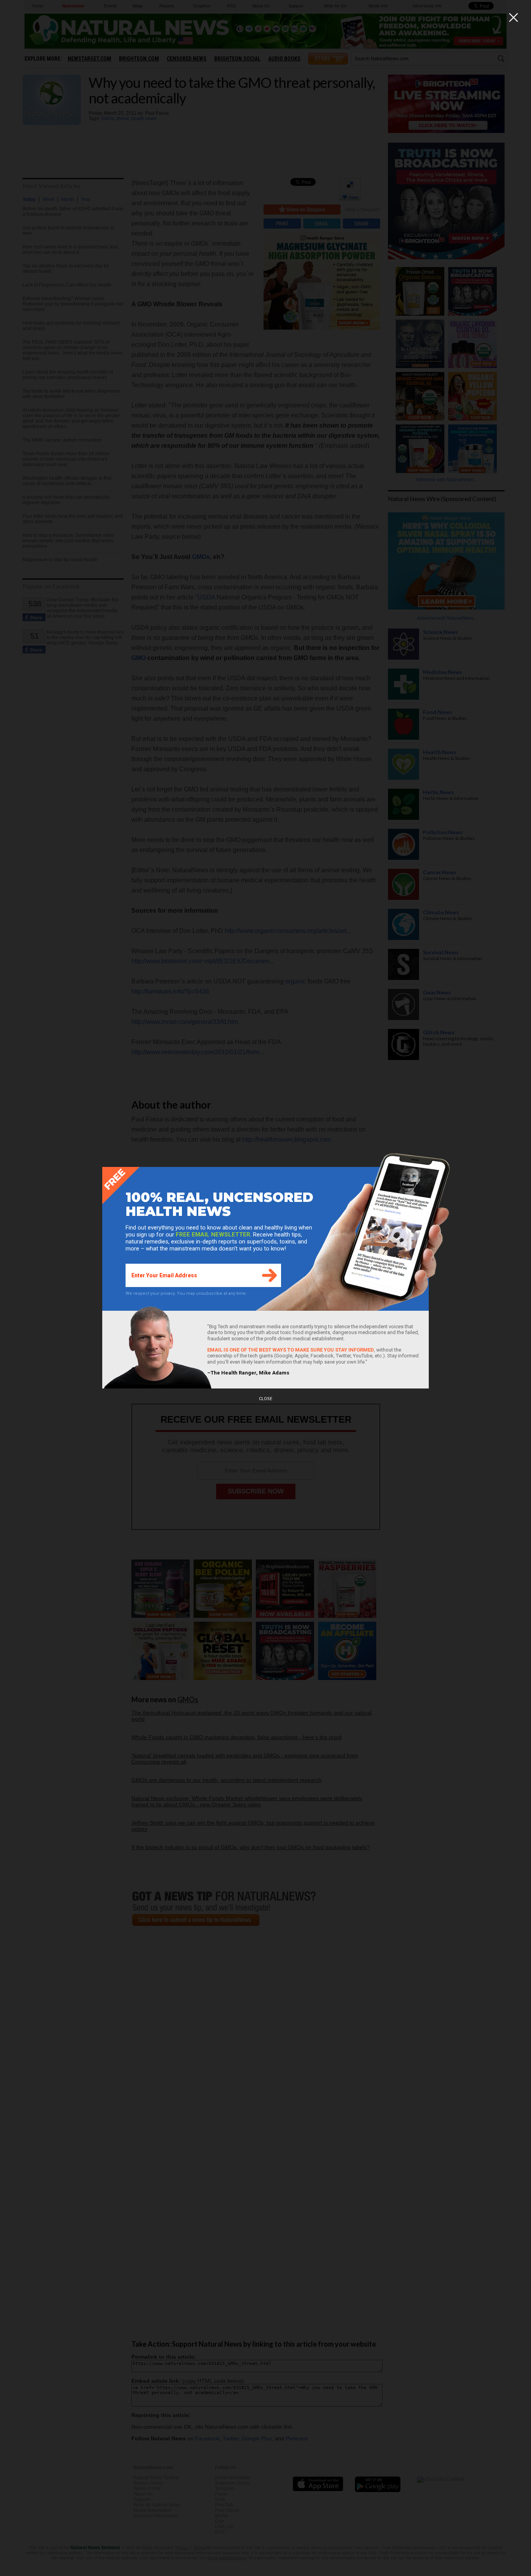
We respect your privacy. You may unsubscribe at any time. (186, 1293)
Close (265, 1399)
